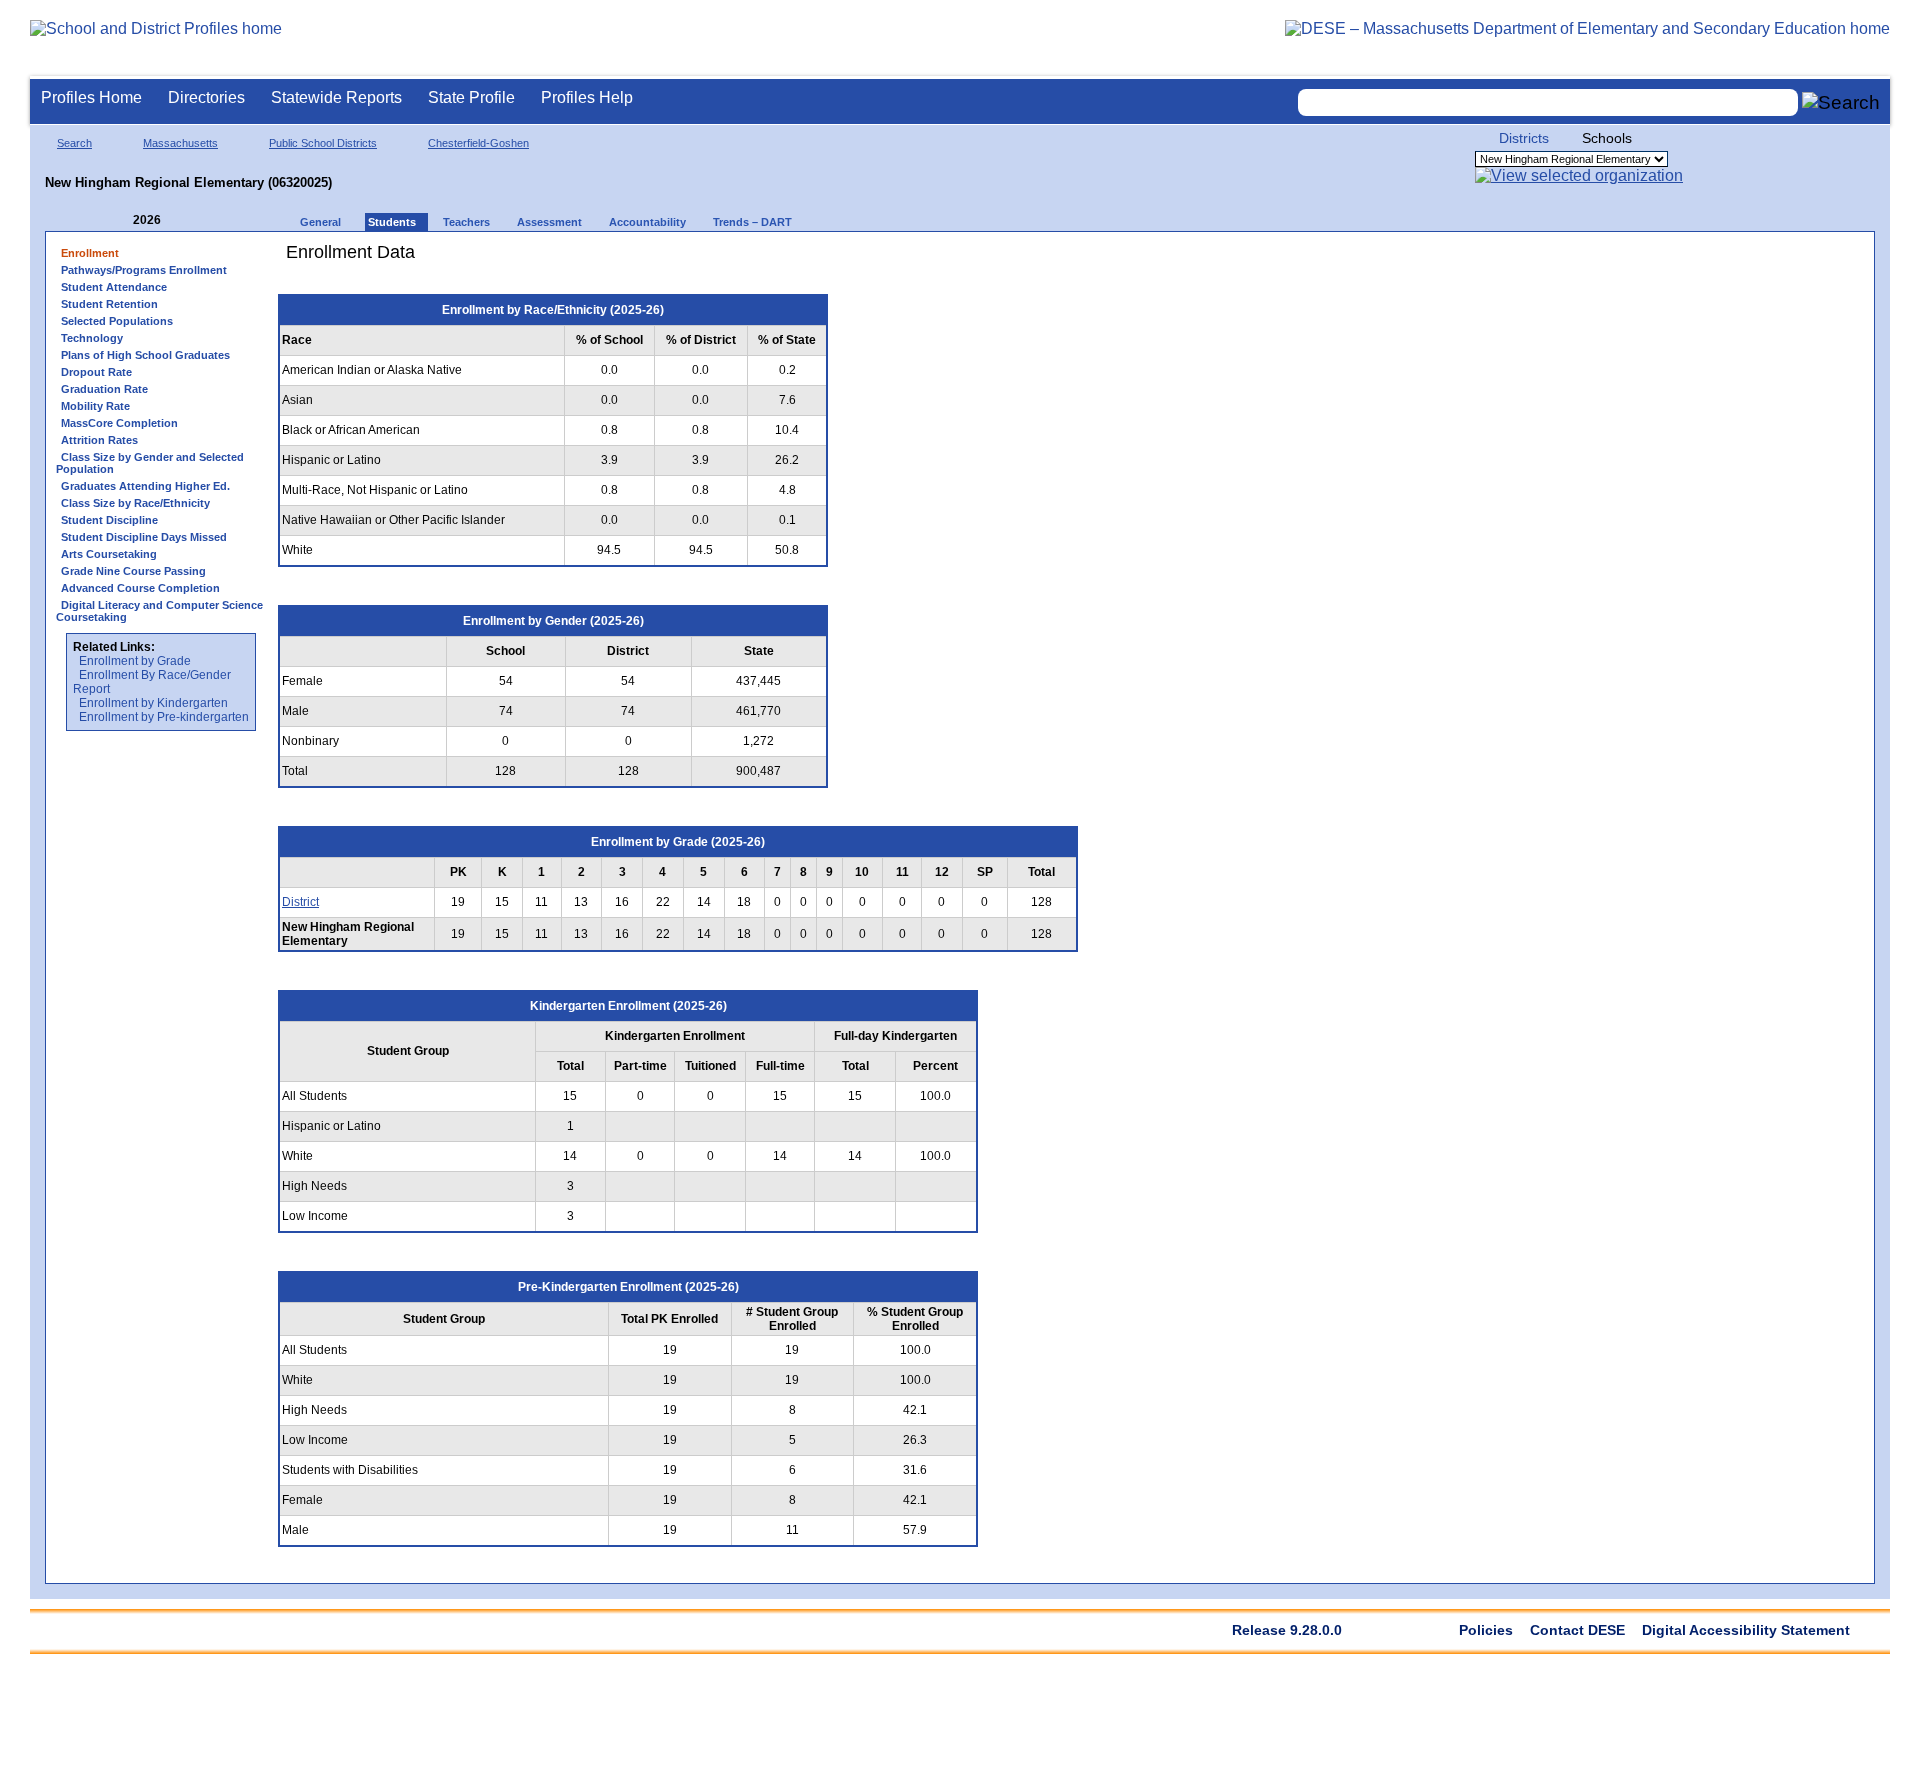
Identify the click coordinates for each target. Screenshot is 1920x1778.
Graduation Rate (104, 389)
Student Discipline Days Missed (144, 537)
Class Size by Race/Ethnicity (135, 503)
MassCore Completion (119, 423)
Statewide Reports (336, 97)
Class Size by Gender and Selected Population (150, 463)
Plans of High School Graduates (145, 355)
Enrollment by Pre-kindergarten (164, 717)
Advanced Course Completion (140, 588)
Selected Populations (117, 321)
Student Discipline (109, 520)
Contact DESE (1577, 1630)
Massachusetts (180, 143)
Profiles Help (587, 97)
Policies (1486, 1630)
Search (74, 143)
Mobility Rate (95, 406)
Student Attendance (114, 287)
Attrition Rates (99, 440)
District (300, 902)
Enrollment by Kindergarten (153, 703)
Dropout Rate (96, 372)
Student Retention (109, 304)
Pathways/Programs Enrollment (144, 270)
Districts (1524, 138)
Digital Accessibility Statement (1746, 1630)
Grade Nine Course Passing (133, 571)
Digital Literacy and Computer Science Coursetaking (159, 611)
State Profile (471, 97)
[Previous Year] (119, 220)
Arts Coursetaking (109, 554)
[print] (964, 259)
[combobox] (1548, 102)
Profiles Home (91, 97)
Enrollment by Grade (135, 661)
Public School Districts (323, 143)
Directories (206, 97)
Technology (92, 338)
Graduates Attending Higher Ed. (145, 486)
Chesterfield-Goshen (478, 143)
